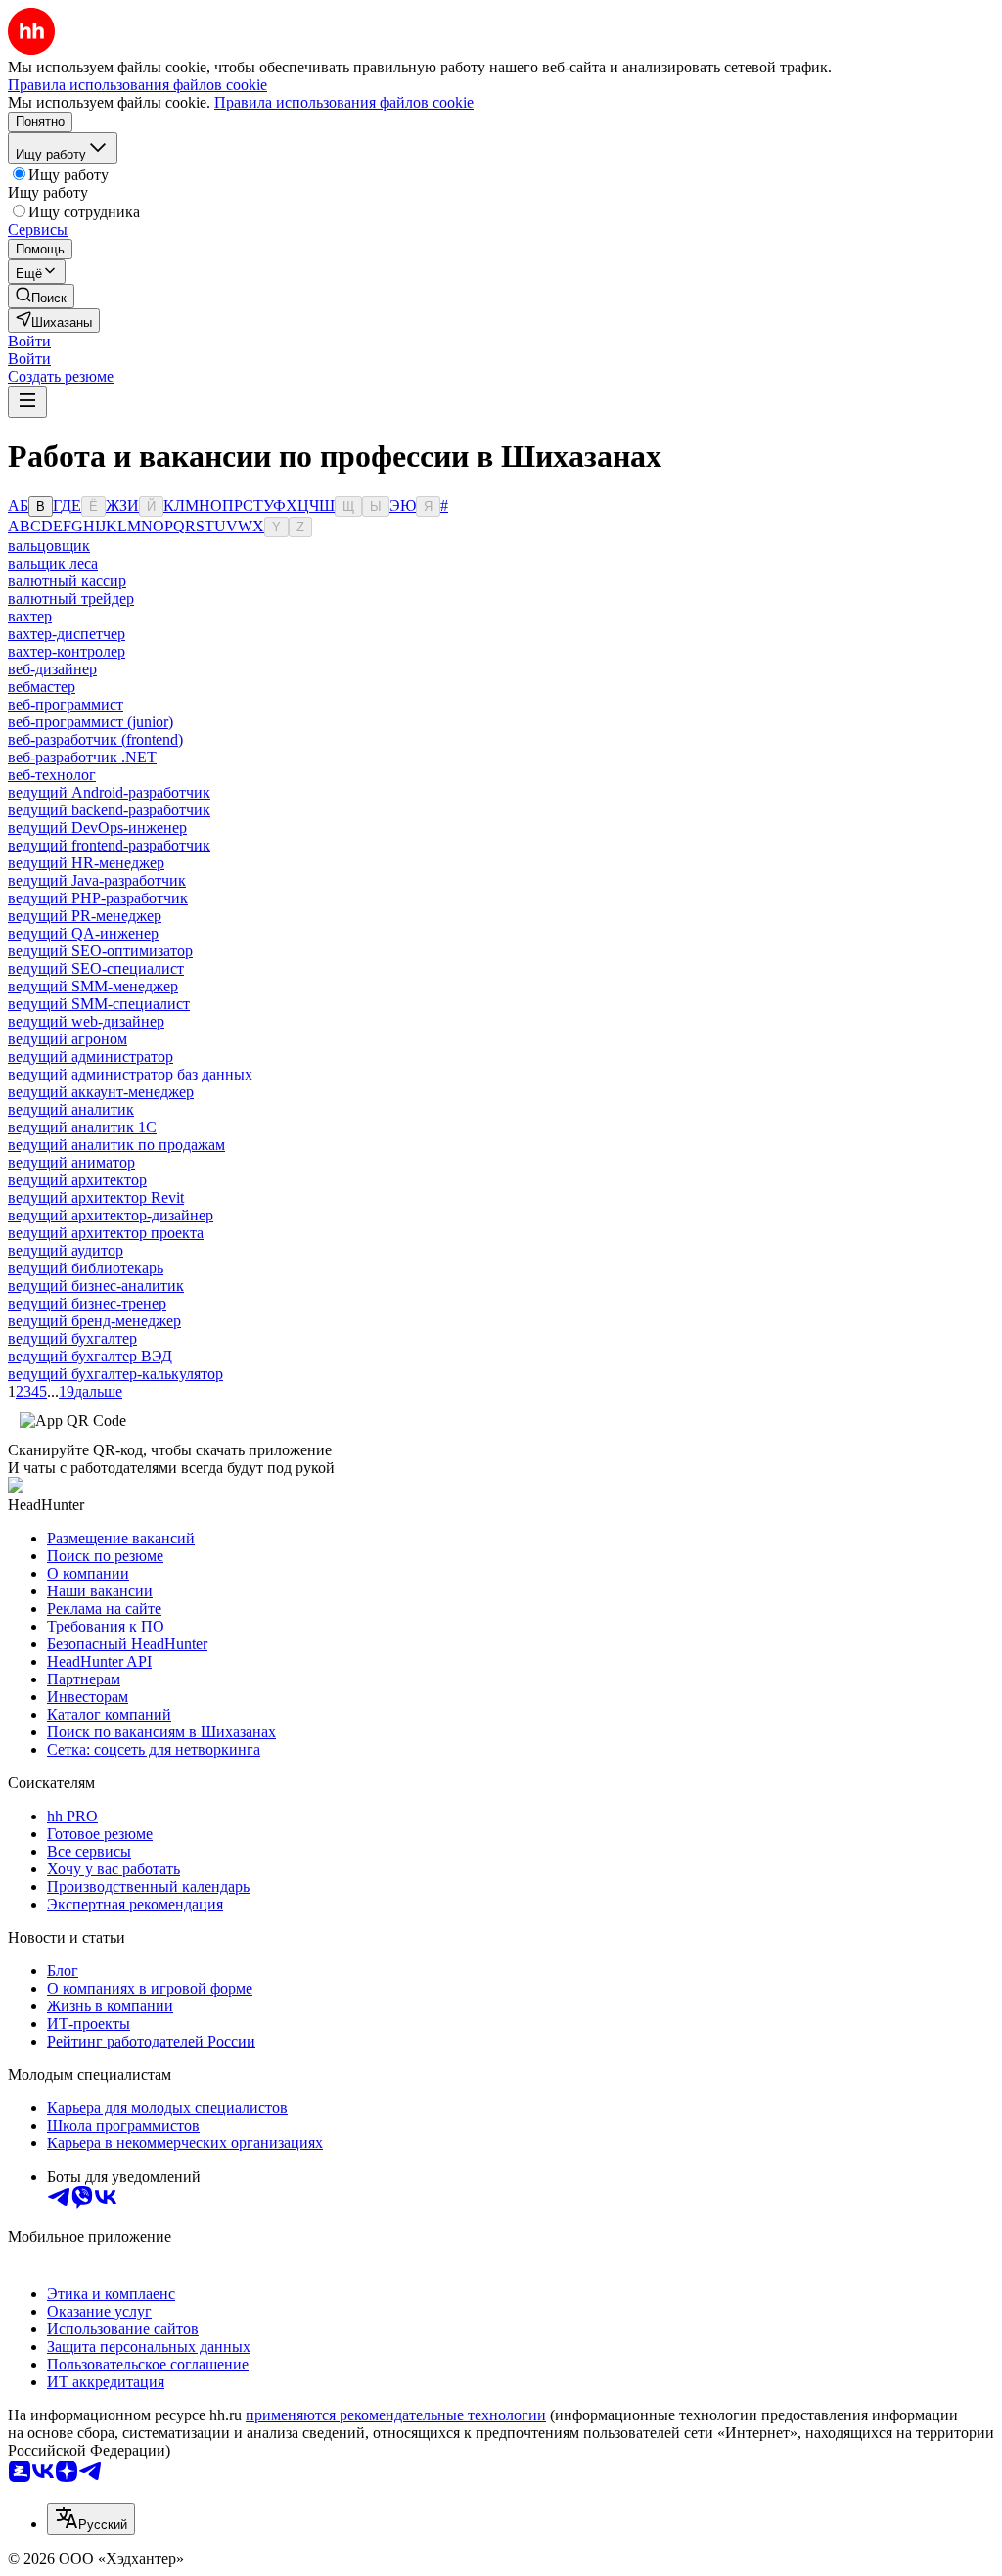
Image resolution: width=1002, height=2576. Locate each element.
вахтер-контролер (67, 651)
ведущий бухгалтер (72, 1338)
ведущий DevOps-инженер (97, 828)
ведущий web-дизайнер (86, 1021)
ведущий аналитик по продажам (116, 1145)
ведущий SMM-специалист (99, 1004)
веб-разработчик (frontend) (95, 739)
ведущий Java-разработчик (97, 880)
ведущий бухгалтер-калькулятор (115, 1374)
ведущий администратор (91, 1057)
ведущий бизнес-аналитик (96, 1286)
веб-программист (66, 704)
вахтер (30, 616)
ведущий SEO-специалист (96, 968)
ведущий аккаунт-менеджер (101, 1092)
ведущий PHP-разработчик (98, 898)
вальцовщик (49, 546)
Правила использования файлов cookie (344, 102)
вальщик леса (53, 563)
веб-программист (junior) (91, 722)
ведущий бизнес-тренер (87, 1303)
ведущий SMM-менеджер (93, 986)
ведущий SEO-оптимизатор (100, 951)
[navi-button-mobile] (27, 402)
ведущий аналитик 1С (82, 1127)
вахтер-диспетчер (67, 634)
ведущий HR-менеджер (86, 863)
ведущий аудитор (66, 1250)
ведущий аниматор (71, 1162)
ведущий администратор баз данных (130, 1074)
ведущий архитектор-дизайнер (111, 1215)
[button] (29, 341)
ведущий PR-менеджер (85, 916)
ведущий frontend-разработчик (109, 845)
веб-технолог (52, 775)
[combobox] (91, 2519)
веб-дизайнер (52, 669)
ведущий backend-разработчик (109, 810)
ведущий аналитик (71, 1109)
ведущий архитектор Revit (96, 1197)
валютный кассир (67, 581)
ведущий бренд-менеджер (94, 1321)
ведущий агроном (68, 1039)
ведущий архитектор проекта (106, 1233)
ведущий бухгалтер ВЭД (90, 1356)
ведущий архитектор (77, 1180)
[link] (41, 296)
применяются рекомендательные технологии (396, 2415)
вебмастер (42, 687)
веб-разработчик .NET (82, 757)
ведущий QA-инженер (83, 933)
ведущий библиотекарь (86, 1268)
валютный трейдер (71, 598)
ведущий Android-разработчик (109, 792)
